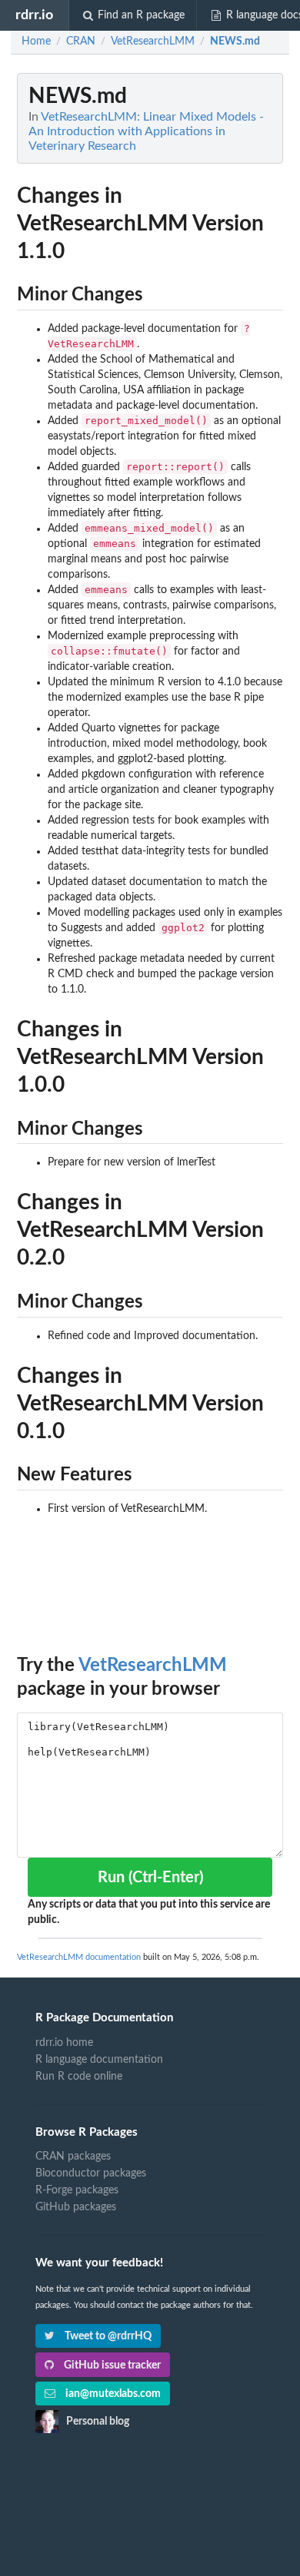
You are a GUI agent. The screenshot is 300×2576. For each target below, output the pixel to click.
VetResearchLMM (153, 1666)
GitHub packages (76, 2207)
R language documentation (99, 2060)
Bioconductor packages (91, 2173)
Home (36, 41)
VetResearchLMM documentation (79, 1957)
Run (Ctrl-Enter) (150, 1878)
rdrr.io (34, 15)
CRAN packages (73, 2157)
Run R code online (79, 2077)
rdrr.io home (64, 2043)
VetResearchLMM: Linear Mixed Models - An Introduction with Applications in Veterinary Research (146, 131)
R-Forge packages (77, 2190)
